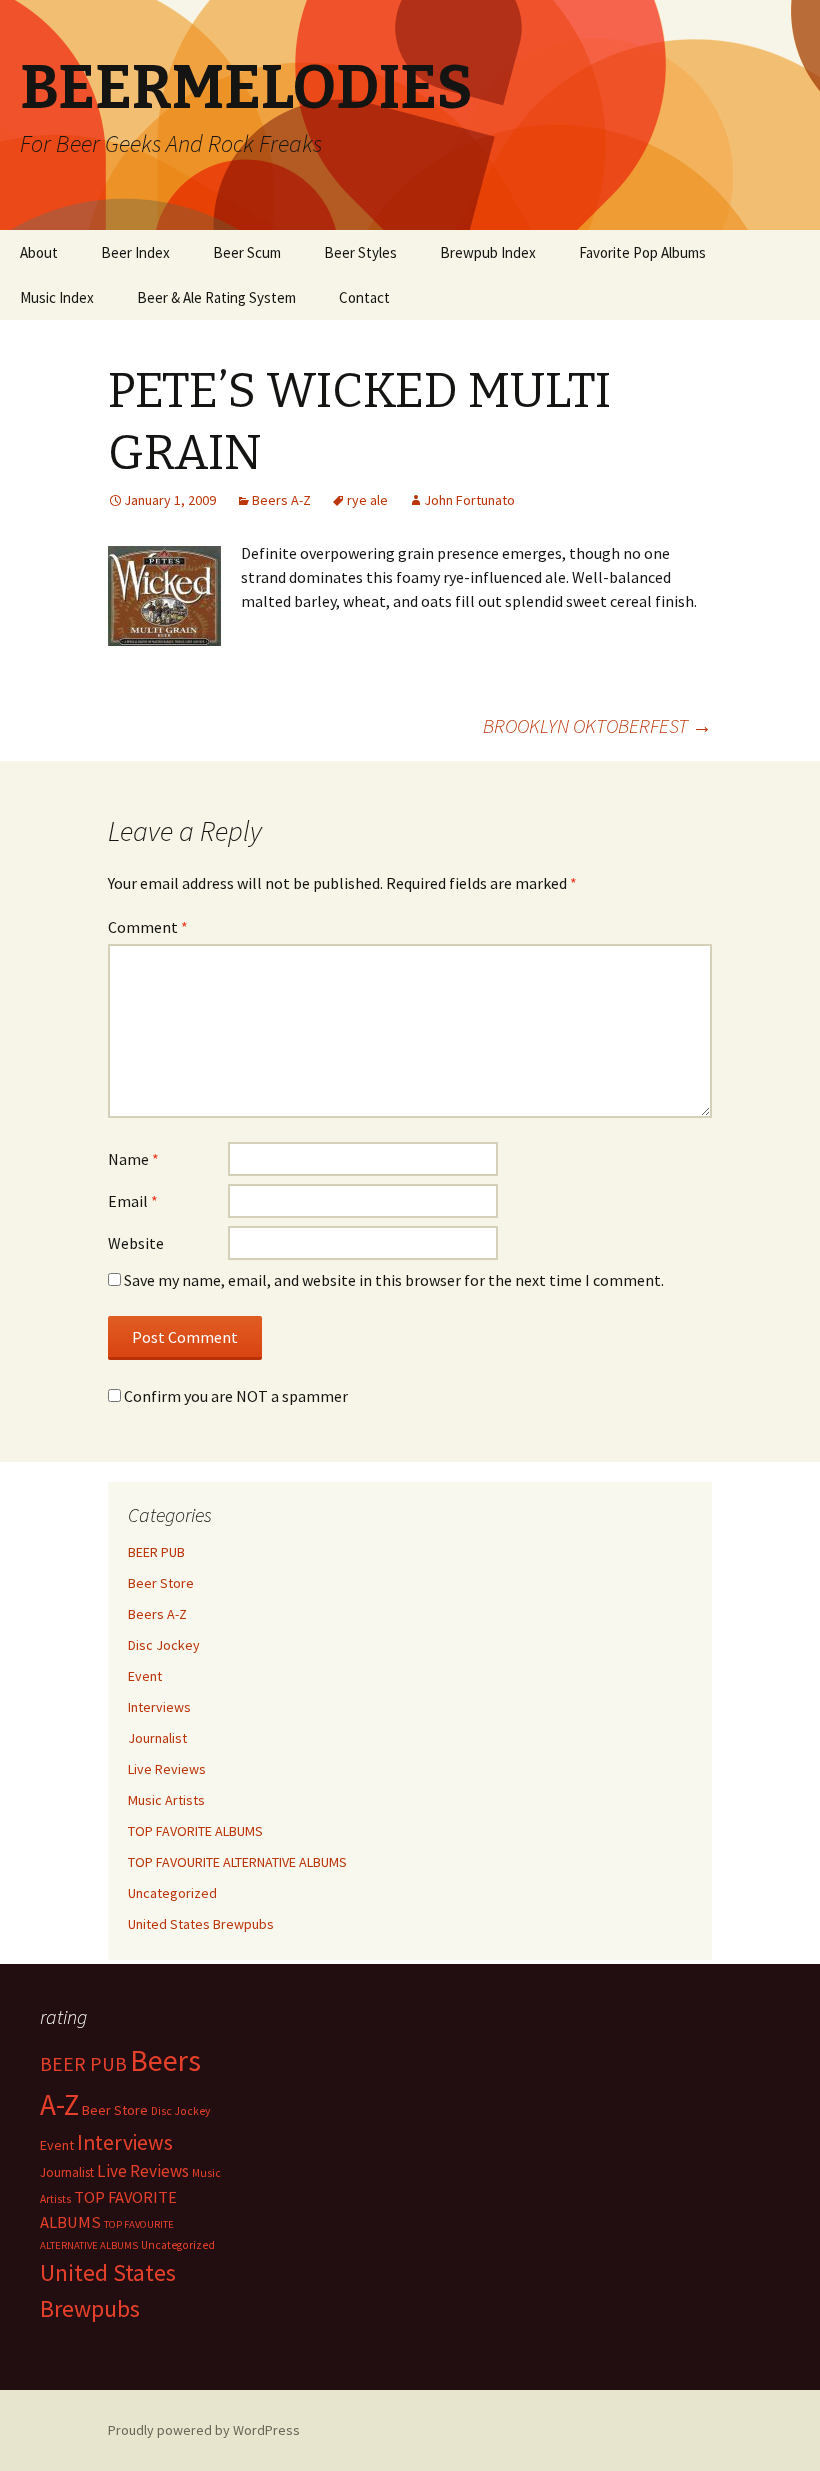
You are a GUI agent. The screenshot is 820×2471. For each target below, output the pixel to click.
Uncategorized (172, 1893)
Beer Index (135, 252)
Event (145, 1676)
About (39, 252)
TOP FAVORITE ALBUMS (195, 1831)
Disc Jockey (164, 1645)
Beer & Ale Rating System (216, 297)
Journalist (157, 1738)
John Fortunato (469, 500)
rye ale (367, 500)
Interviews (159, 1707)
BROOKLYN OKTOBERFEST (597, 725)
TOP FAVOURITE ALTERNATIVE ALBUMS (237, 1862)
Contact (364, 297)
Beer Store (161, 1583)
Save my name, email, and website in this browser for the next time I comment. (394, 1280)
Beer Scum (247, 252)
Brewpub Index (488, 252)
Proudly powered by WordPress (204, 2430)
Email (133, 1201)
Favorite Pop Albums (642, 252)
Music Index (57, 297)
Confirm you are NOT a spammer (234, 1396)
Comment (148, 927)
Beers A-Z (281, 500)
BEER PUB (156, 1552)
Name (133, 1159)
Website (136, 1243)
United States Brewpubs (201, 1924)
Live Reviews (167, 1769)
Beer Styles (360, 252)
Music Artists (166, 1800)
